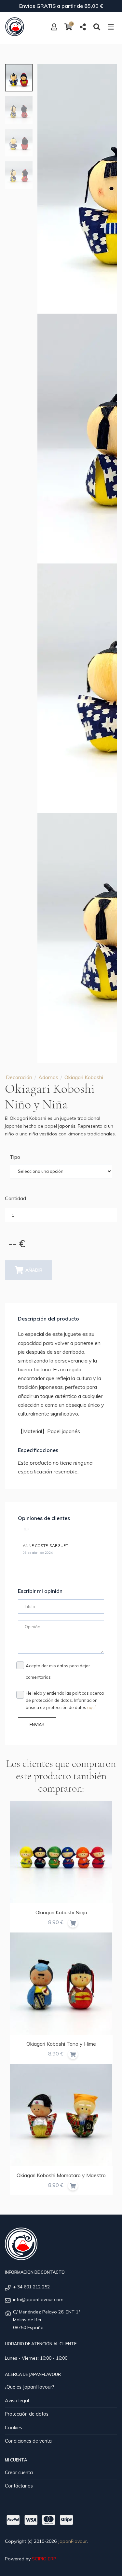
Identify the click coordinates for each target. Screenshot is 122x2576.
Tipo (15, 1157)
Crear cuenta (19, 2473)
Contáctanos (19, 2486)
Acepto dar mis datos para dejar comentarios (58, 1671)
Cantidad (15, 1198)
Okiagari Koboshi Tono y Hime (61, 2044)
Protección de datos (27, 2414)
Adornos (48, 1077)
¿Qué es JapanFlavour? (30, 2387)
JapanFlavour (72, 2541)
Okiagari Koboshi (84, 1077)
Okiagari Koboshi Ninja (61, 1912)
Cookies (14, 2428)
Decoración (19, 1077)
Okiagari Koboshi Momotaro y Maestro (61, 2175)
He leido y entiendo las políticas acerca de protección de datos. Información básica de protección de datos (65, 1700)
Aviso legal (17, 2401)
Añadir (34, 1270)
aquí (91, 1707)
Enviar (37, 1725)
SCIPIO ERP (44, 2559)
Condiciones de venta (28, 2441)
